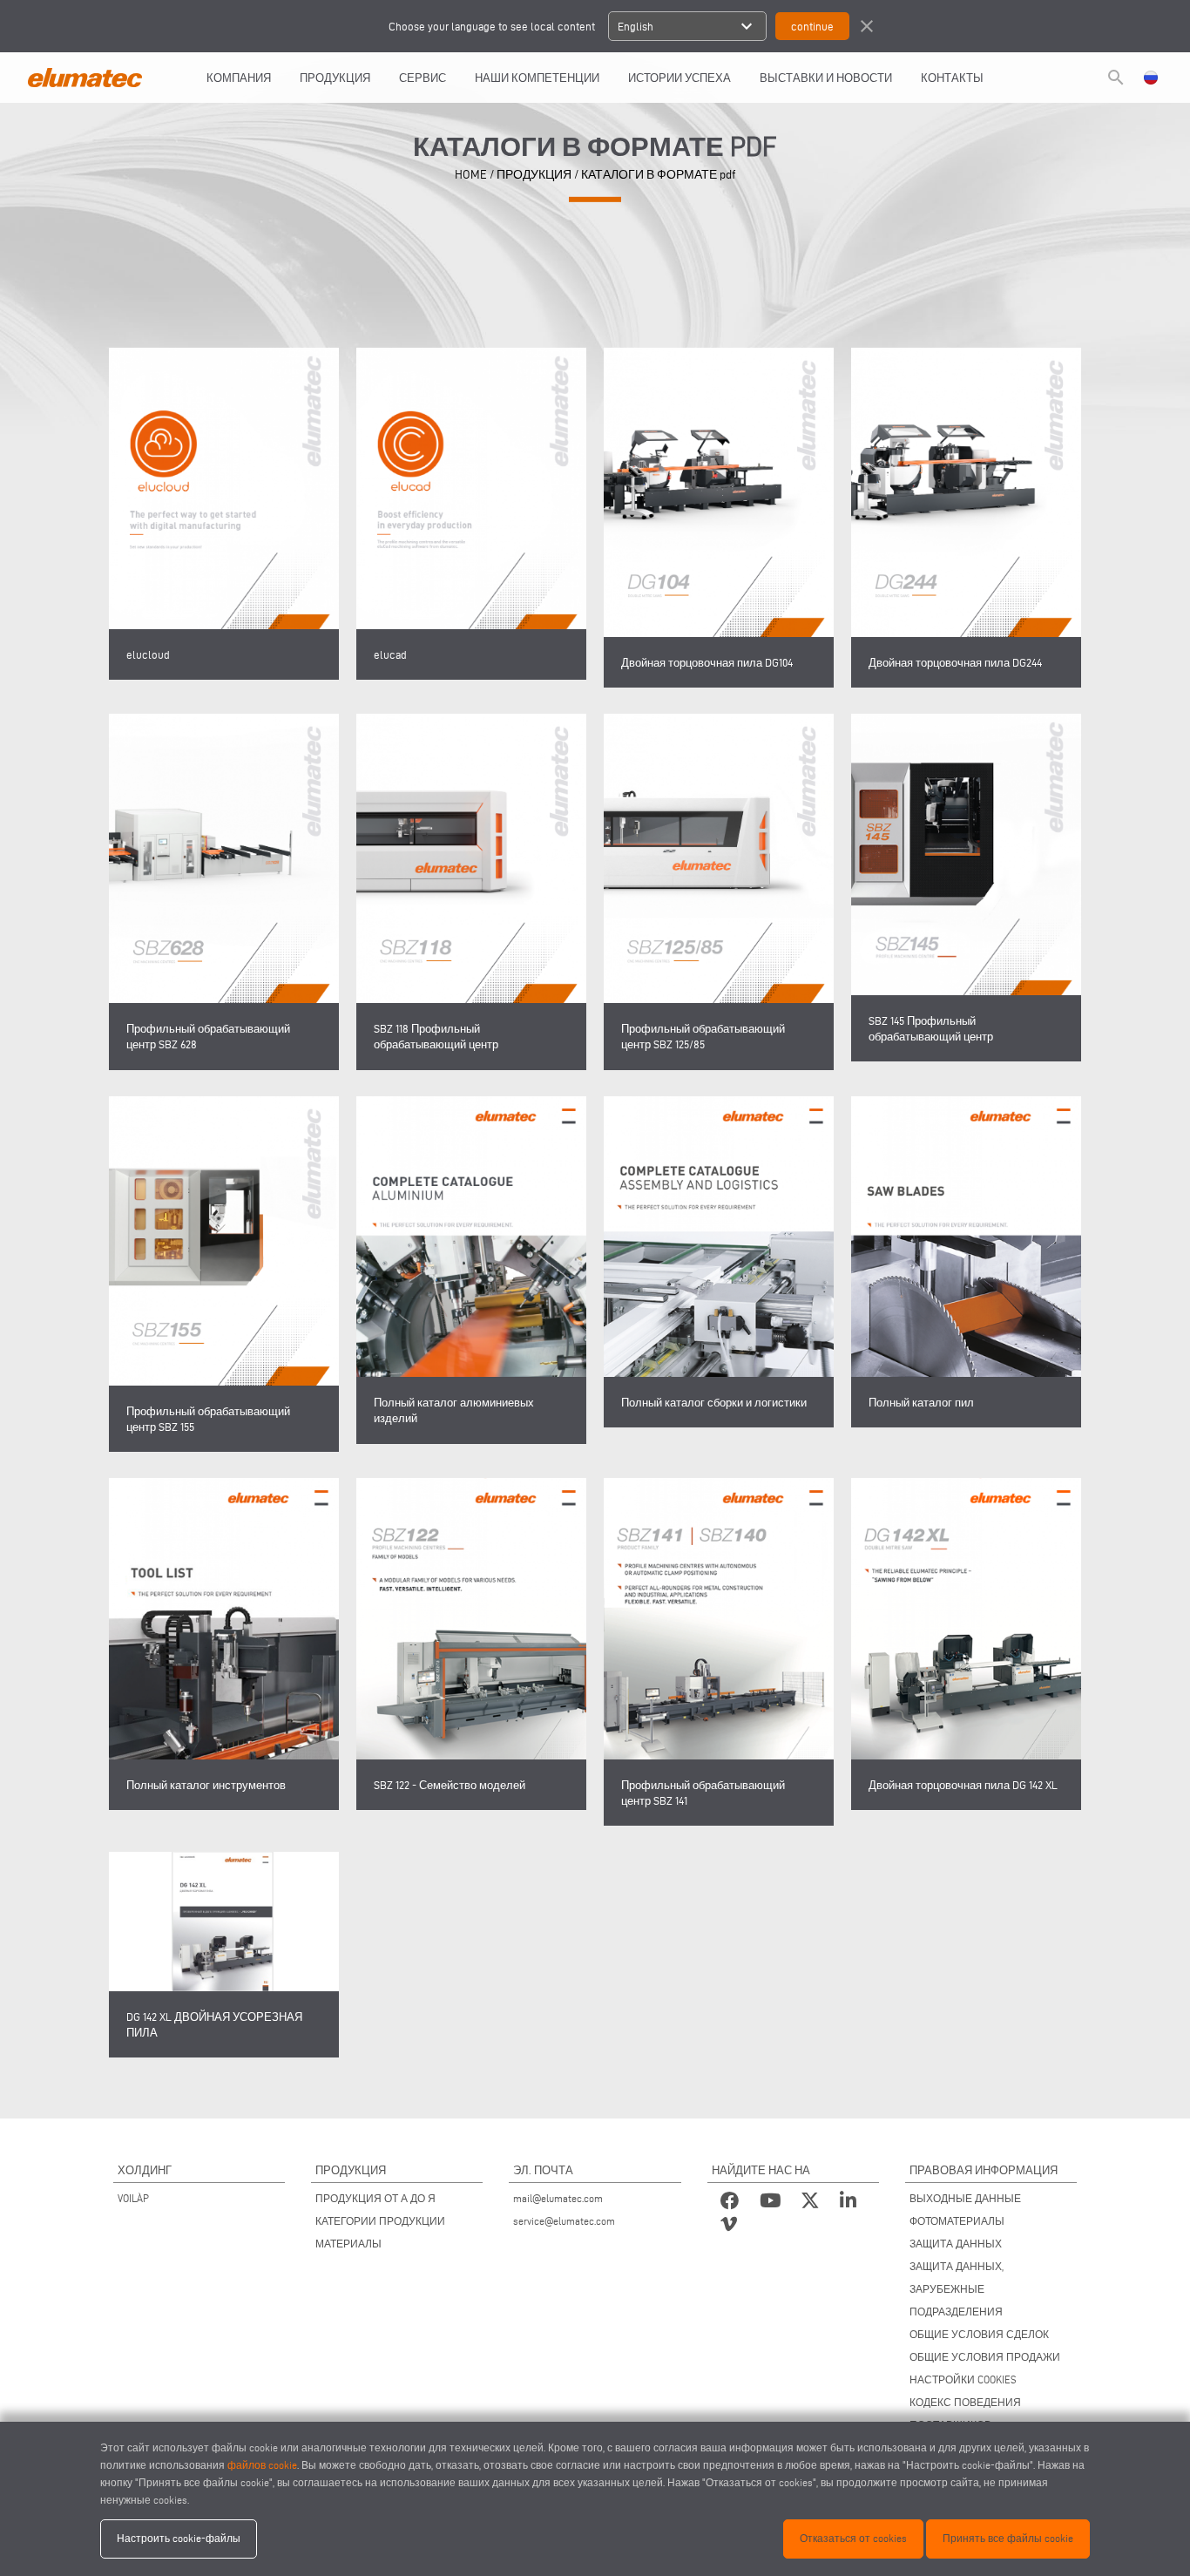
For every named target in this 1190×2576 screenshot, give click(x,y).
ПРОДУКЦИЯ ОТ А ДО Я (375, 2198)
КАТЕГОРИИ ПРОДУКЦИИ (380, 2221)
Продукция (335, 78)
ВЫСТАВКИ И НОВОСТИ (826, 78)
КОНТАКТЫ (952, 78)
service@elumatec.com (564, 2221)
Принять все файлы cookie (1008, 2538)
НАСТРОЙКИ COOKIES (963, 2379)
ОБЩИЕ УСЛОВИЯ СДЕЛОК (979, 2334)
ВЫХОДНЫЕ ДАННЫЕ (965, 2198)
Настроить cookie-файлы (179, 2538)
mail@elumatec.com (558, 2198)
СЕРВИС (423, 78)
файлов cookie (262, 2465)
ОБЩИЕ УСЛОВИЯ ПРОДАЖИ (985, 2357)
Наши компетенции (537, 78)
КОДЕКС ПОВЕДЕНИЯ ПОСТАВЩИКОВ (965, 2413)
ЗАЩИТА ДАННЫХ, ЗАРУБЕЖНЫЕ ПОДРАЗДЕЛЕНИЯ (957, 2289)
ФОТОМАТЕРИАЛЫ (957, 2221)
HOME (471, 175)
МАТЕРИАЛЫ (348, 2244)
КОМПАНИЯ (239, 78)
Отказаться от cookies (853, 2538)
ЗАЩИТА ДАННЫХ (956, 2244)
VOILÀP (133, 2198)
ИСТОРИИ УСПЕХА (680, 78)
